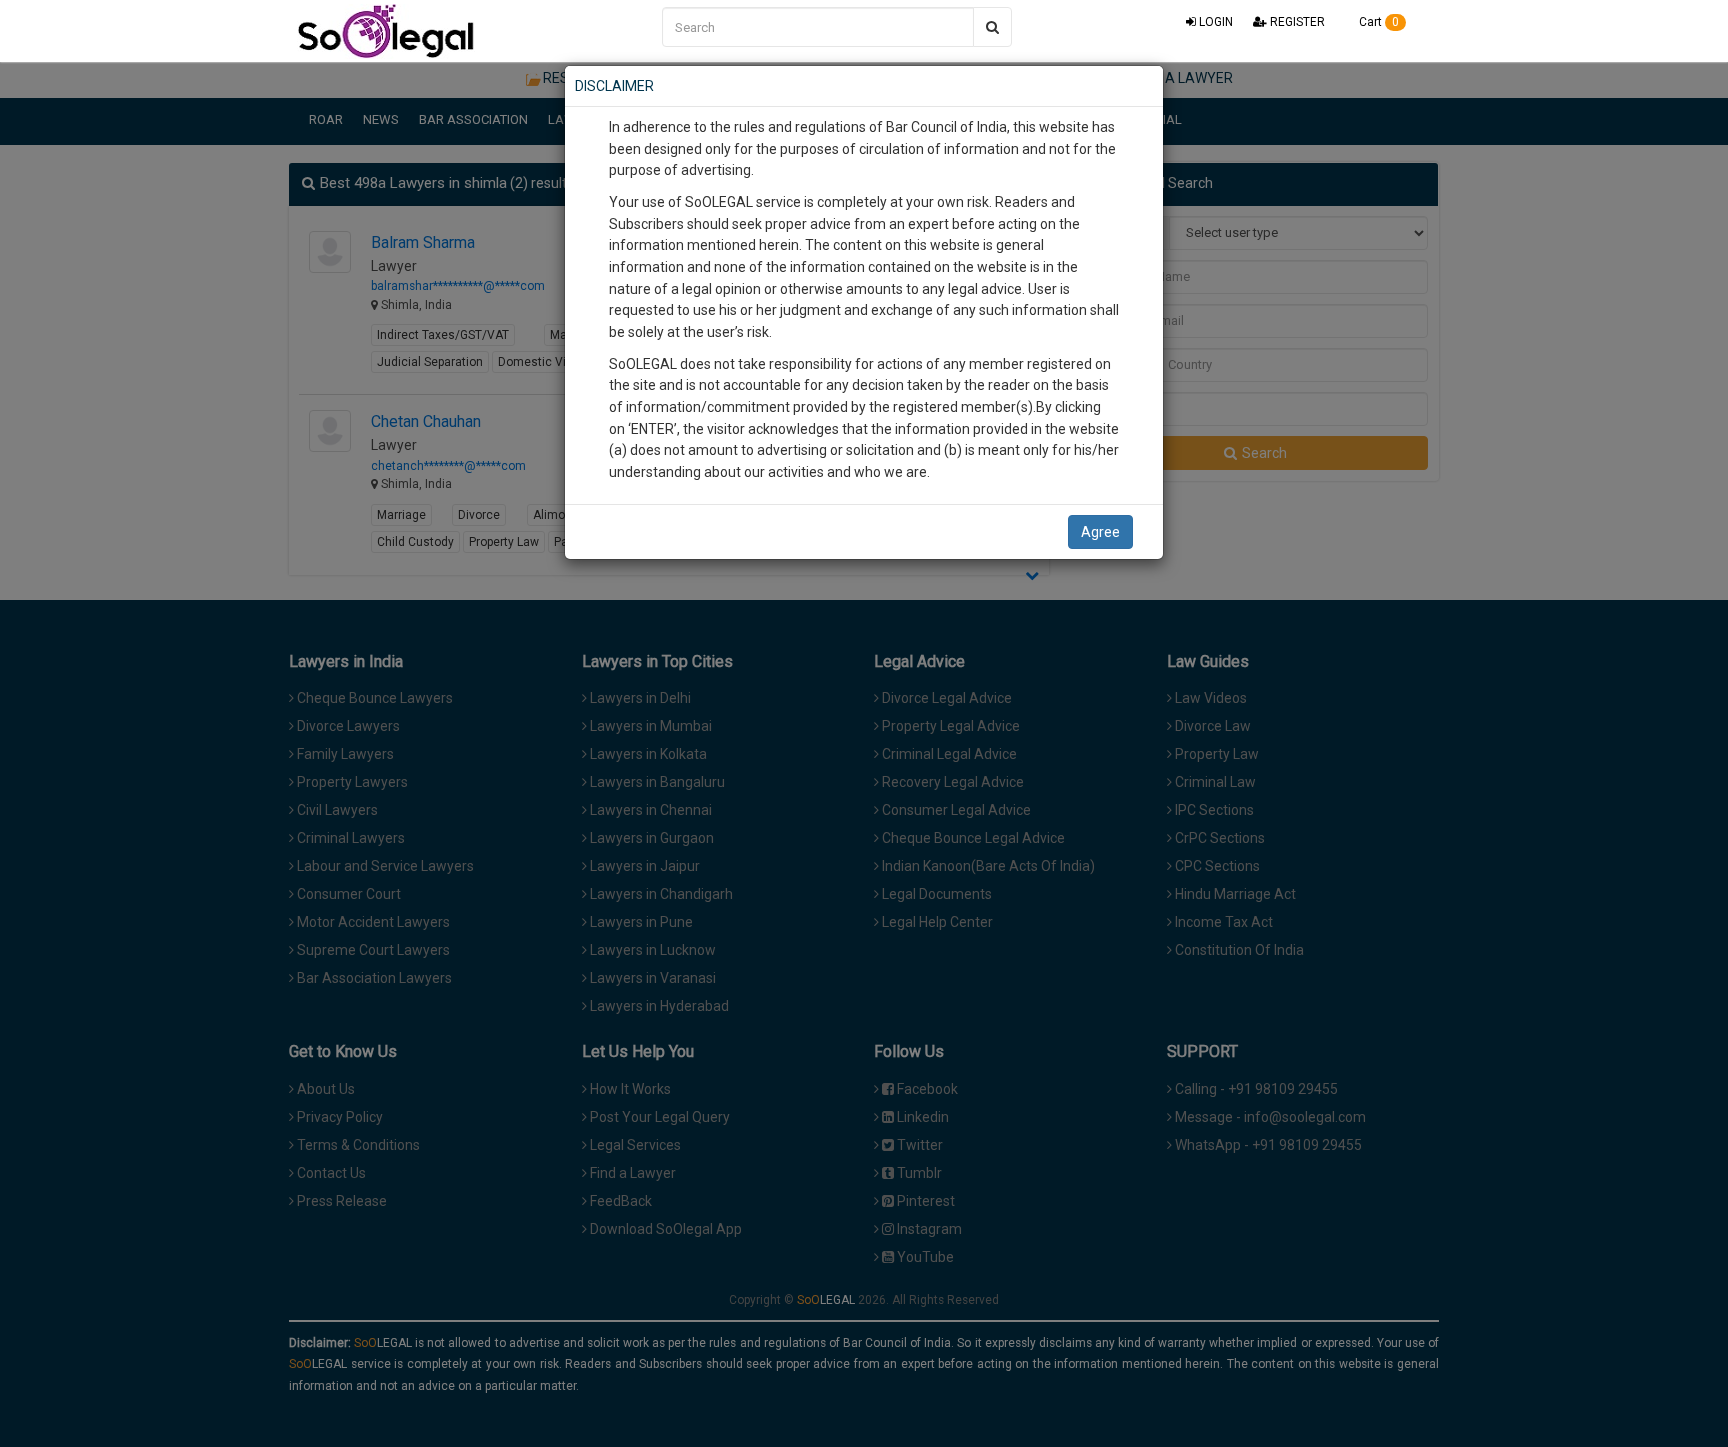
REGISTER (1296, 22)
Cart (1377, 22)
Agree (1100, 532)
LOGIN (1214, 22)
